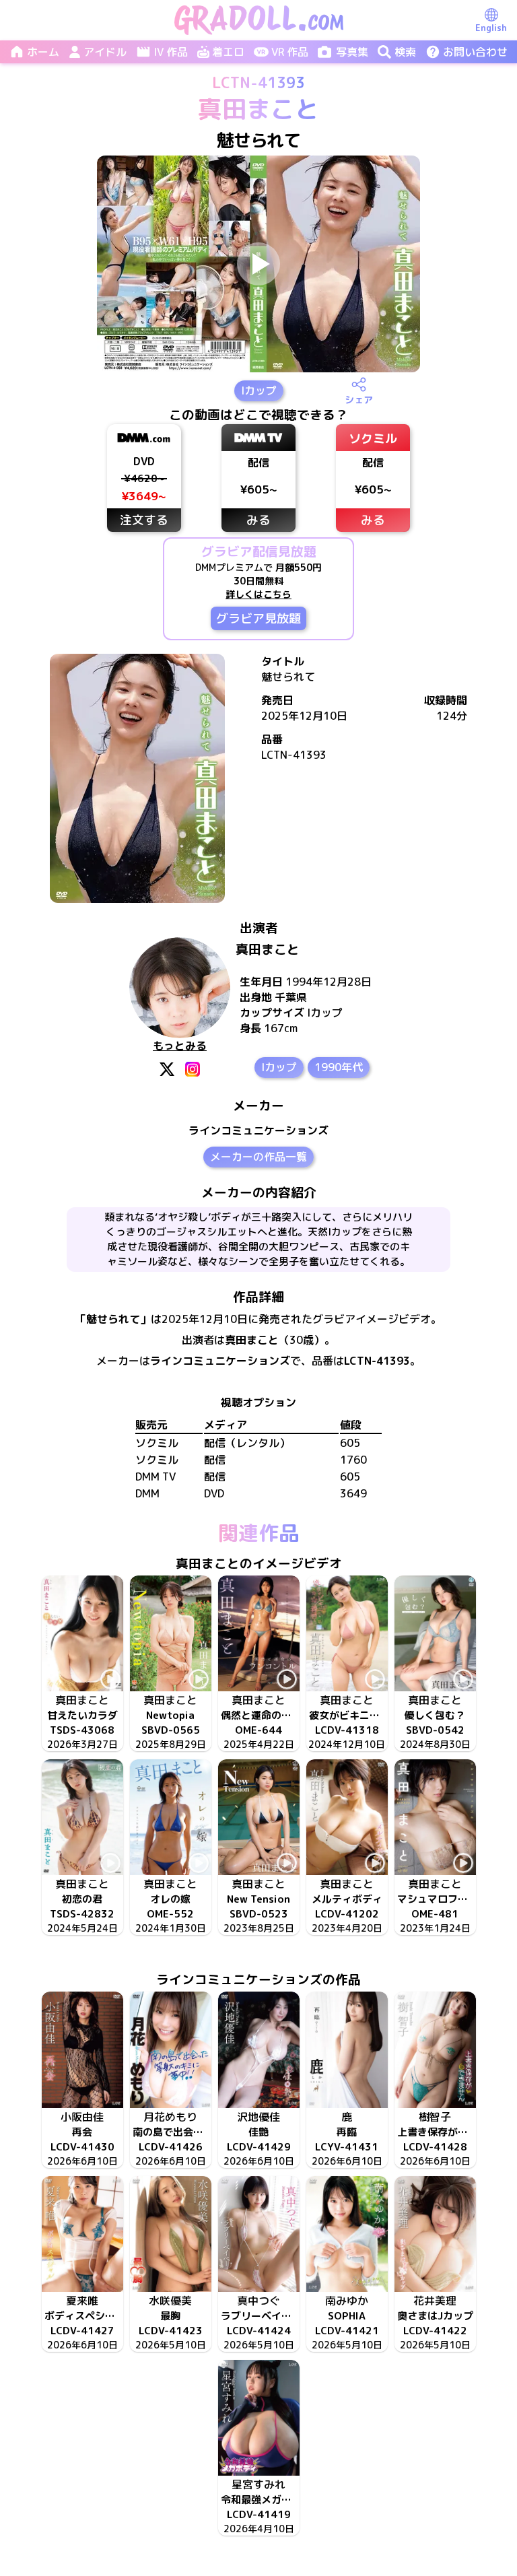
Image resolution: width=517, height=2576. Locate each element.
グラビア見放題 (258, 618)
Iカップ (259, 391)
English (491, 28)
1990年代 (339, 1067)
